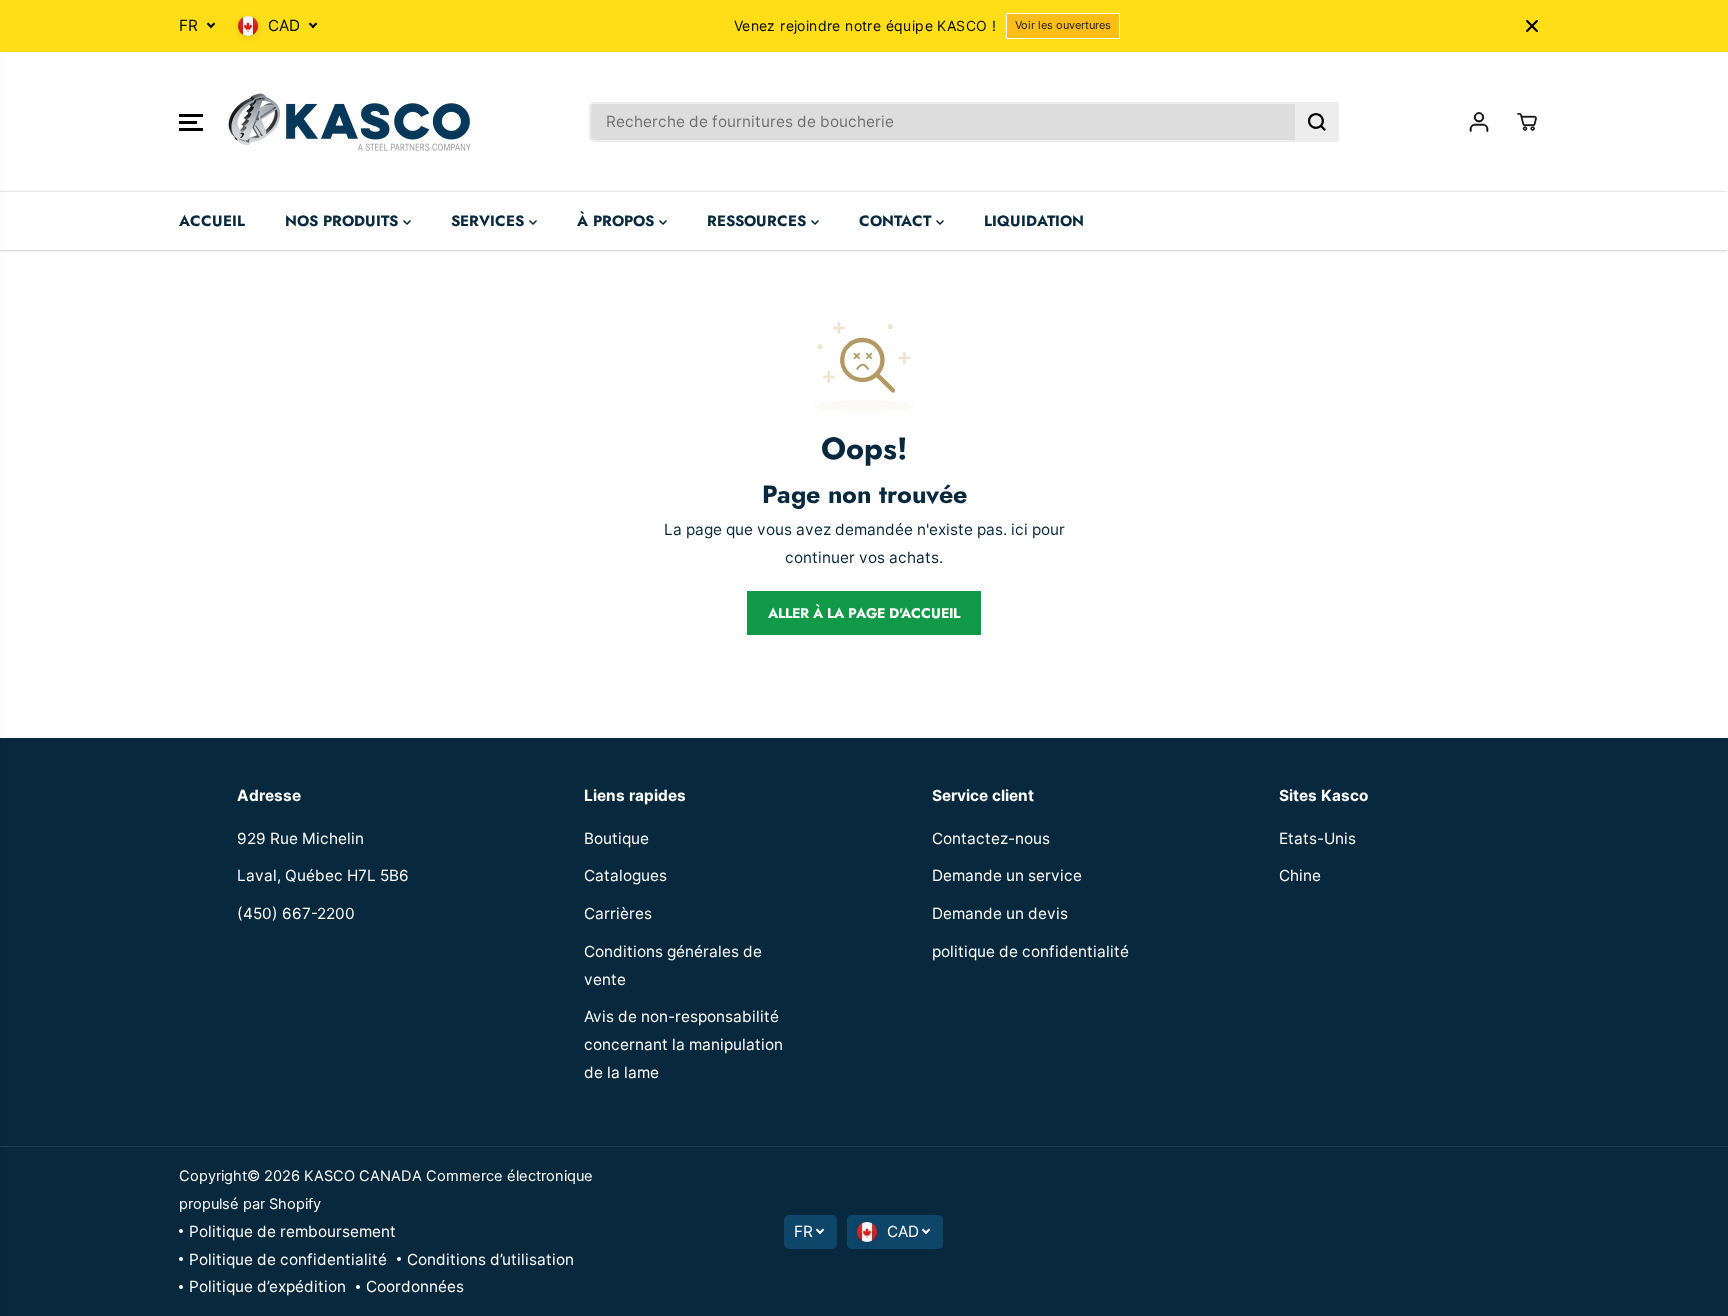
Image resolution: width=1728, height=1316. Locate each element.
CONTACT (897, 221)
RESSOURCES (759, 221)
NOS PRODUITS (344, 221)
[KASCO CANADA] (349, 122)
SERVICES (490, 221)
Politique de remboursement (292, 1231)
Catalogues (625, 875)
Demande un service (1007, 875)
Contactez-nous (991, 838)
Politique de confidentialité (288, 1259)
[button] (191, 122)
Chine (1300, 875)
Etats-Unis (1317, 838)
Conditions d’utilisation (490, 1259)
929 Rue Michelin (300, 838)
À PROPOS (618, 221)
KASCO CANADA (363, 1176)
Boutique (616, 838)
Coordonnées (415, 1286)
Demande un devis (1000, 913)
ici (1019, 529)
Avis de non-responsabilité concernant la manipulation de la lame (683, 1044)
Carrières (618, 913)
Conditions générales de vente (673, 965)
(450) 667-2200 (296, 913)
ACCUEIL (212, 221)
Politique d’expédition (267, 1286)
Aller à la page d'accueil (864, 613)
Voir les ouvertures (1063, 25)
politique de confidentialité (1030, 951)
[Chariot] (1527, 122)
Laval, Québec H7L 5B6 (323, 875)
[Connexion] (1479, 122)
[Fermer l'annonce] (1532, 26)
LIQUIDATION (1034, 221)
